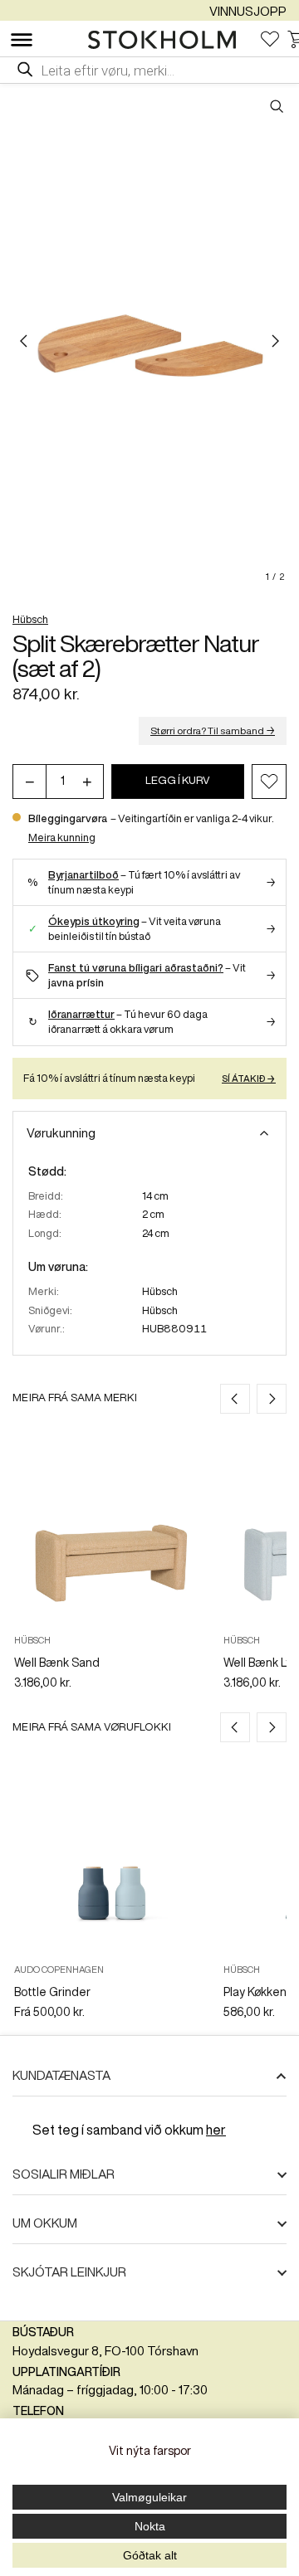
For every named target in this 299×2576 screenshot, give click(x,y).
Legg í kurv (178, 780)
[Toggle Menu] (22, 40)
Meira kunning (62, 838)
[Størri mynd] (149, 341)
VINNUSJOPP (248, 11)
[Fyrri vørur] (235, 1399)
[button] (269, 782)
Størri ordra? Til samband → (213, 730)
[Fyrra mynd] (24, 341)
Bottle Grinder (52, 1992)
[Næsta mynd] (275, 341)
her (216, 2130)
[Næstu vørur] (272, 1399)
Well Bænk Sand (57, 1663)
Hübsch (30, 619)
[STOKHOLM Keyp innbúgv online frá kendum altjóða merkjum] (166, 40)
